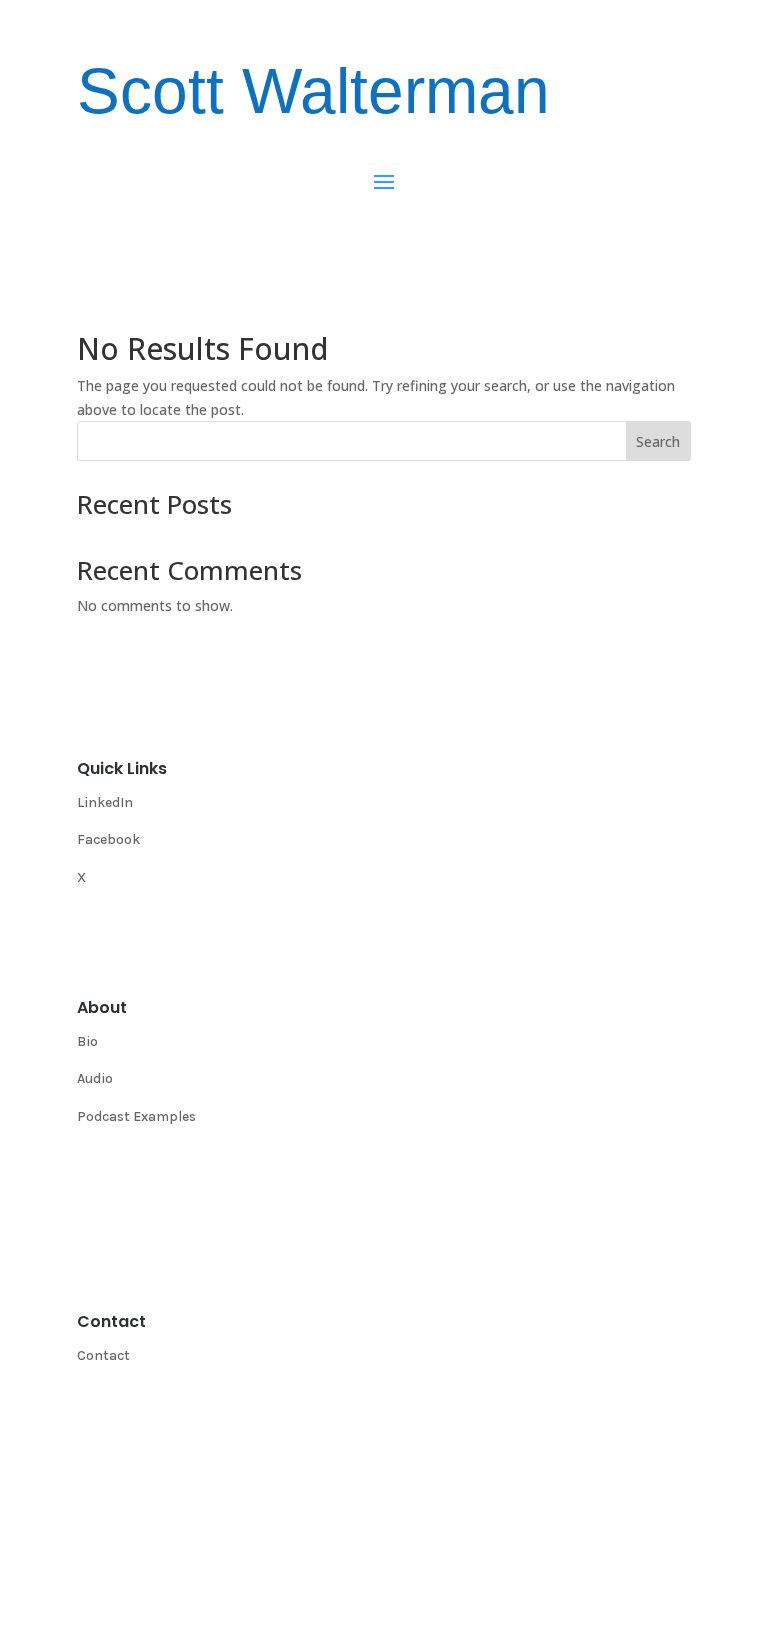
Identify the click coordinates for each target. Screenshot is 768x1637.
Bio (87, 1041)
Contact (103, 1355)
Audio (95, 1078)
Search (658, 441)
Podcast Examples (136, 1116)
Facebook (108, 839)
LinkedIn (105, 802)
